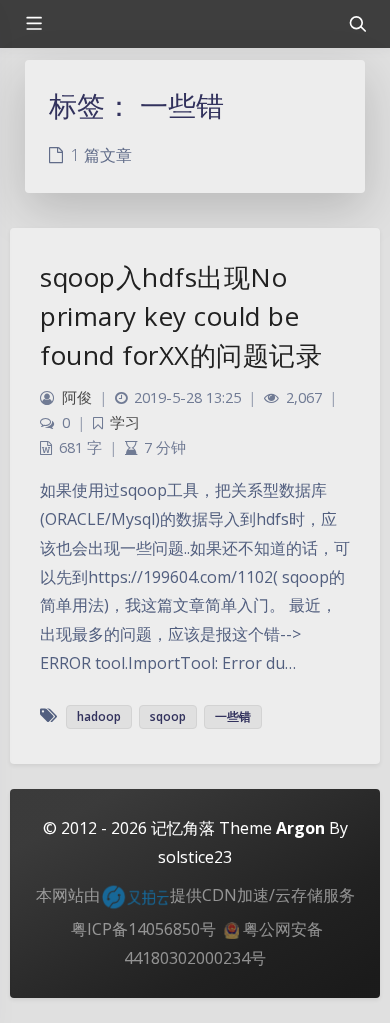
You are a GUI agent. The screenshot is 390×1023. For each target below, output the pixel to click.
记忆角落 (183, 828)
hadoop (99, 716)
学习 (125, 422)
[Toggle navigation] (357, 24)
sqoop (168, 716)
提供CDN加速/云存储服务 (262, 895)
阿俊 (77, 397)
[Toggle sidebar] (33, 24)
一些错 (233, 716)
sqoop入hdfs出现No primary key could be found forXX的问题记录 (181, 316)
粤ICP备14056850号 (143, 929)
